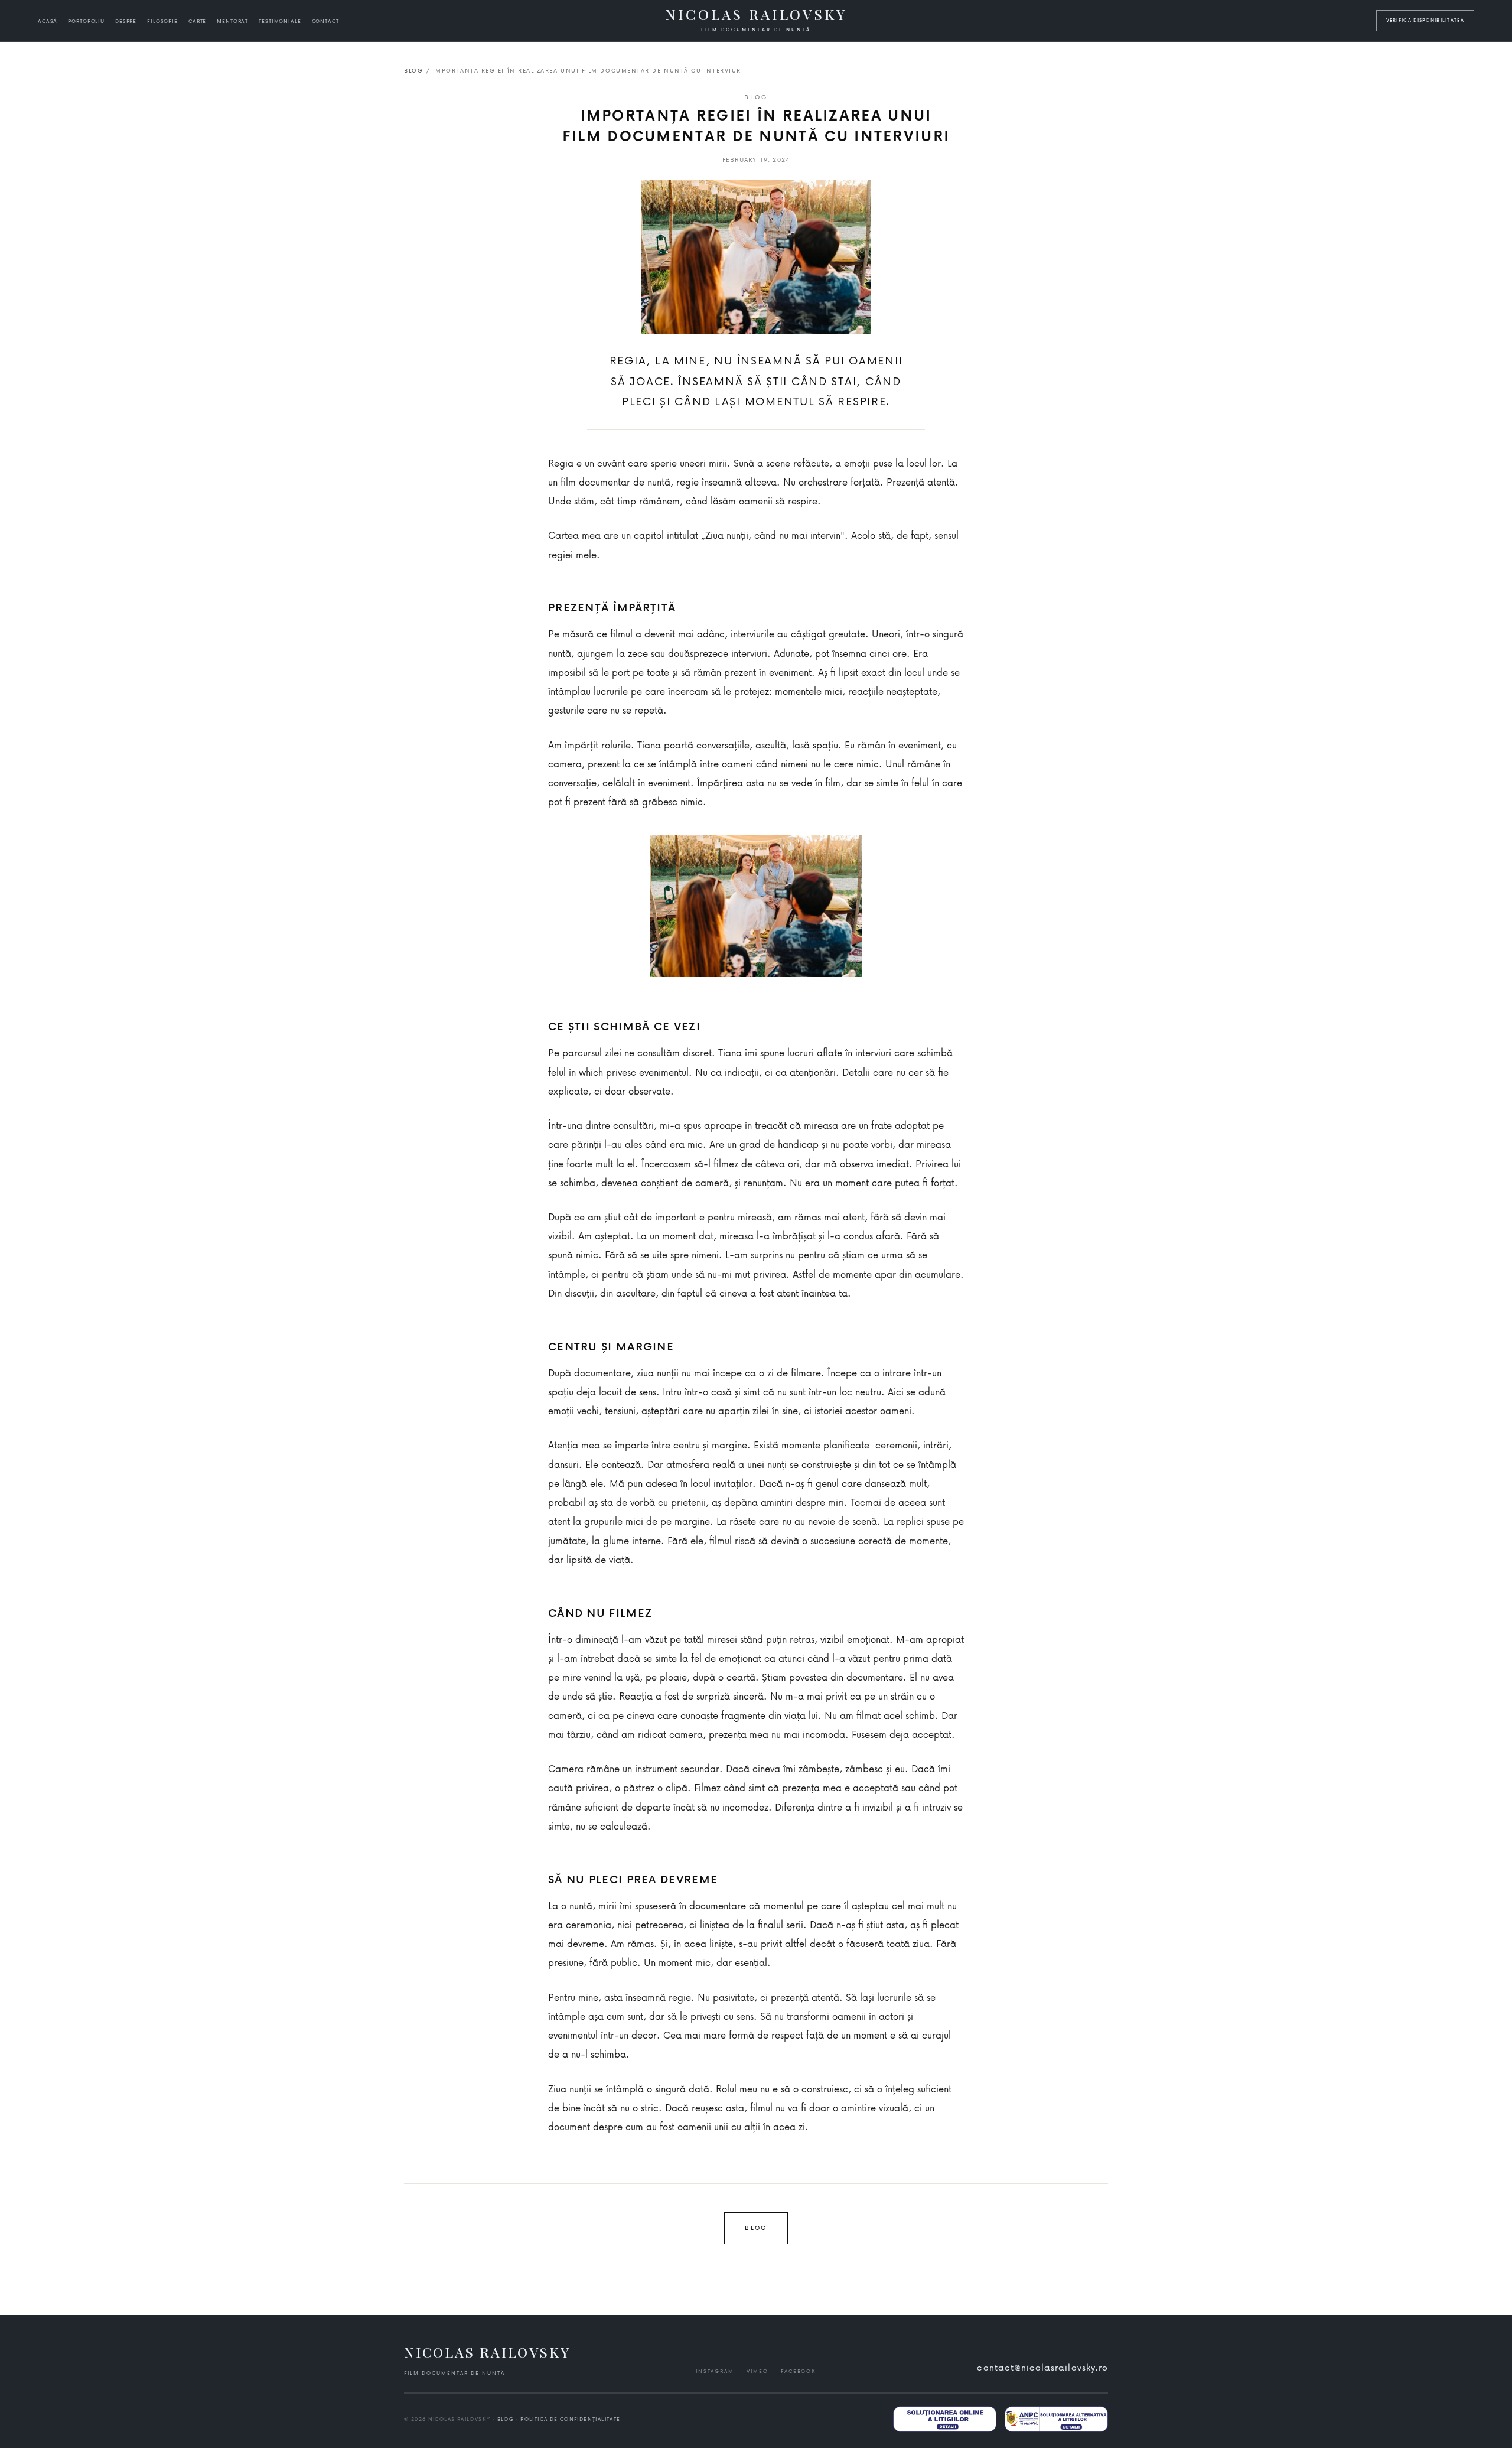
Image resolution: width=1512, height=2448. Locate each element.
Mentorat (232, 21)
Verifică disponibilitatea (1425, 20)
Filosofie (162, 21)
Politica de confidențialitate (570, 2419)
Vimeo (757, 2371)
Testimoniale (280, 21)
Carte (197, 21)
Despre (126, 21)
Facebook (798, 2371)
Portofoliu (86, 21)
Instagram (715, 2371)
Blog (413, 71)
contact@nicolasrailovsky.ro (1042, 2367)
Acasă (48, 21)
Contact (325, 21)
